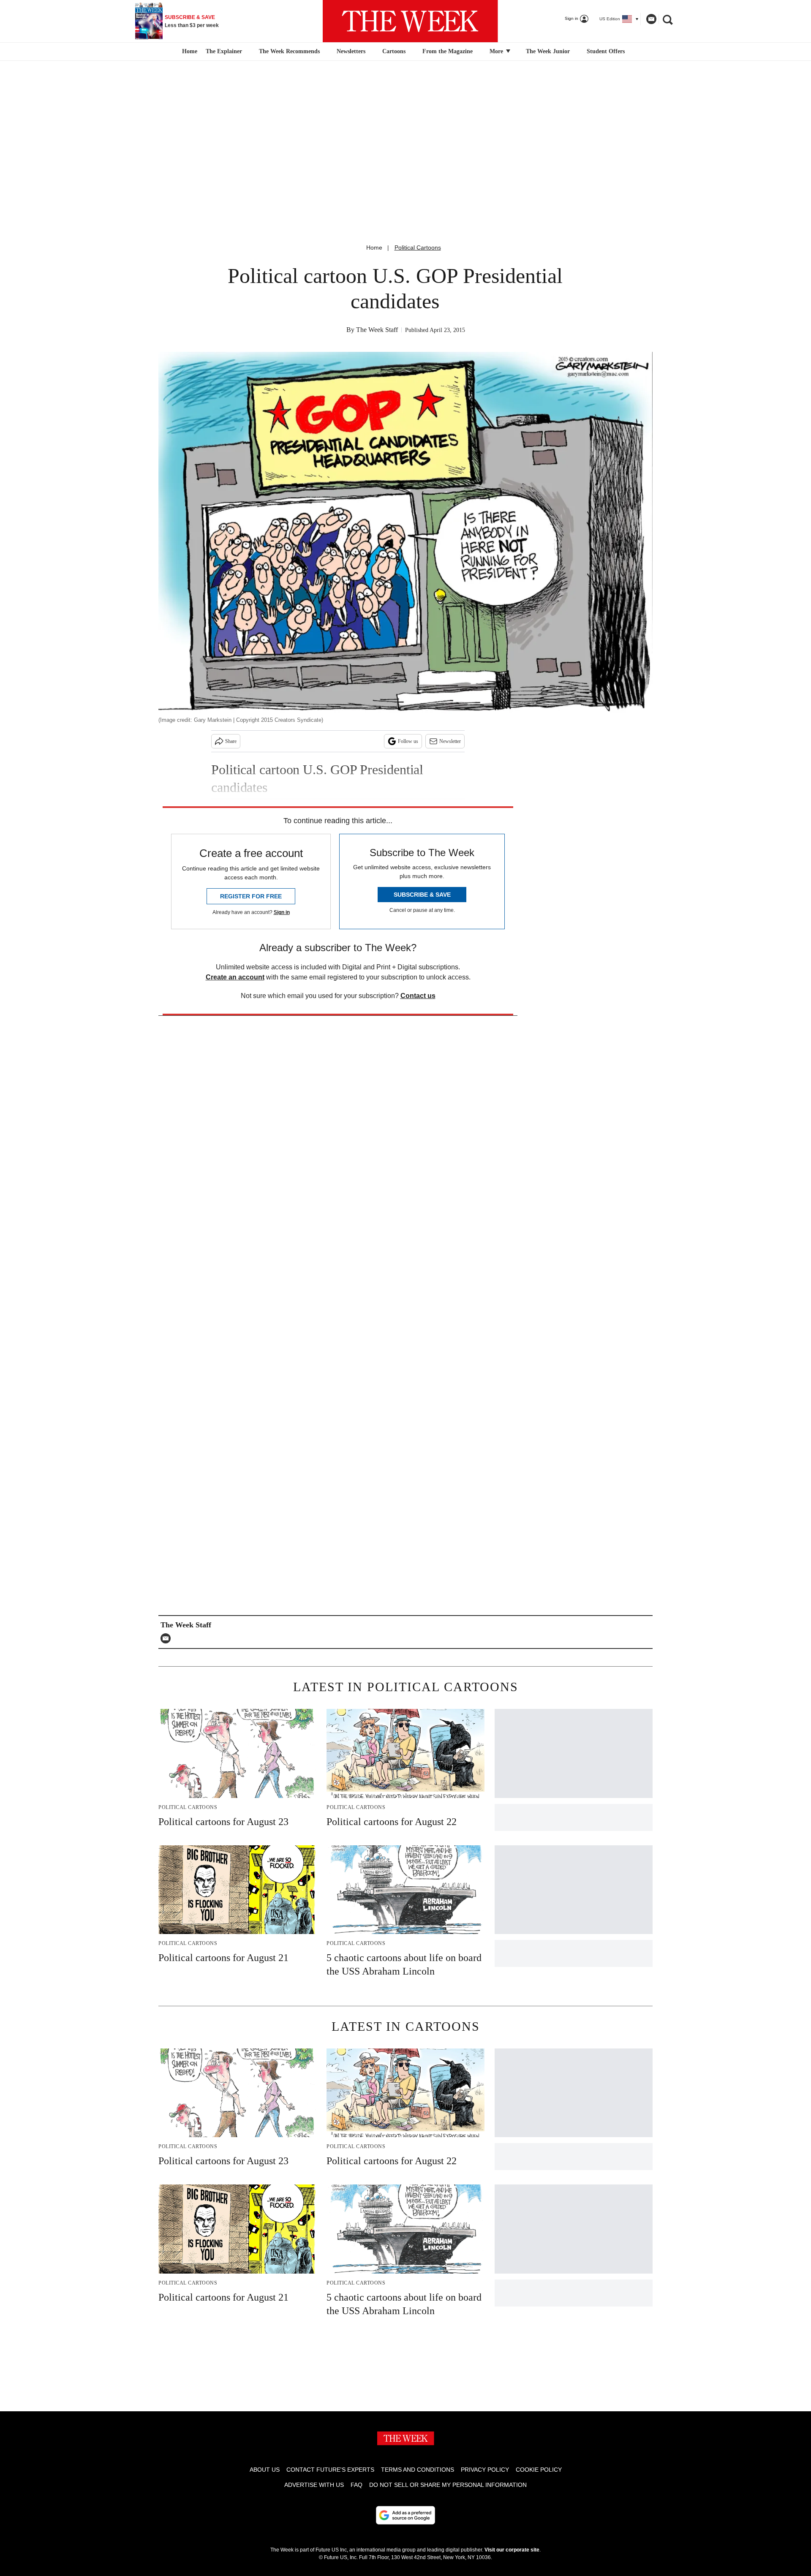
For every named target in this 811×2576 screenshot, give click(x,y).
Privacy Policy (485, 2470)
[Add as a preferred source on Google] (405, 2515)
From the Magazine (448, 51)
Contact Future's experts (330, 2470)
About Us (265, 2470)
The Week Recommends (289, 51)
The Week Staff (377, 330)
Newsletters (351, 51)
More (497, 51)
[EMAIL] (168, 1638)
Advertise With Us (314, 2485)
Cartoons (394, 51)
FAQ (357, 2485)
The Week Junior (548, 51)
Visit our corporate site (512, 2550)
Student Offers (606, 51)
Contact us (418, 996)
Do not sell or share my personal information (448, 2485)
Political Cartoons (418, 248)
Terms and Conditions (418, 2470)
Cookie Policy (539, 2470)
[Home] (189, 52)
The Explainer (224, 51)
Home (374, 248)
